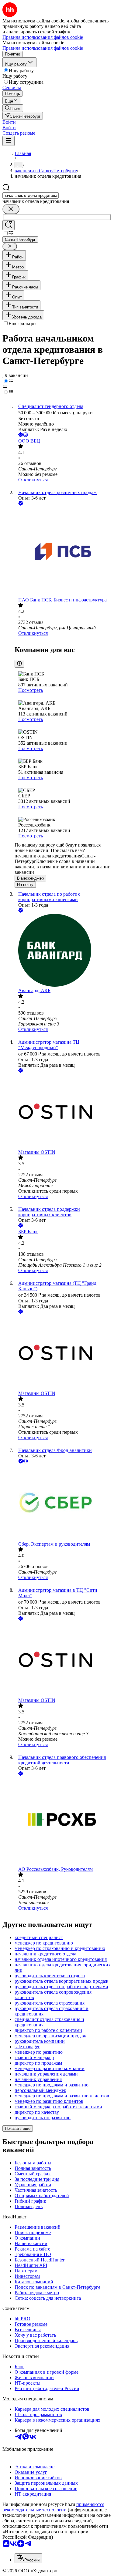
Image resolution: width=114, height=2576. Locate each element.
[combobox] (31, 195)
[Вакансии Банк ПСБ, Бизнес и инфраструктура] (63, 552)
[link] (13, 108)
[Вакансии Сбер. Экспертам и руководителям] (63, 1503)
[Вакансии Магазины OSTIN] (63, 1112)
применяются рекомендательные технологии (53, 2507)
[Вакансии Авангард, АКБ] (63, 951)
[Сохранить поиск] (9, 225)
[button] (9, 122)
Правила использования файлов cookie (43, 48)
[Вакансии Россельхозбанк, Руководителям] (63, 1822)
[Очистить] (11, 209)
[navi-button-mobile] (9, 141)
